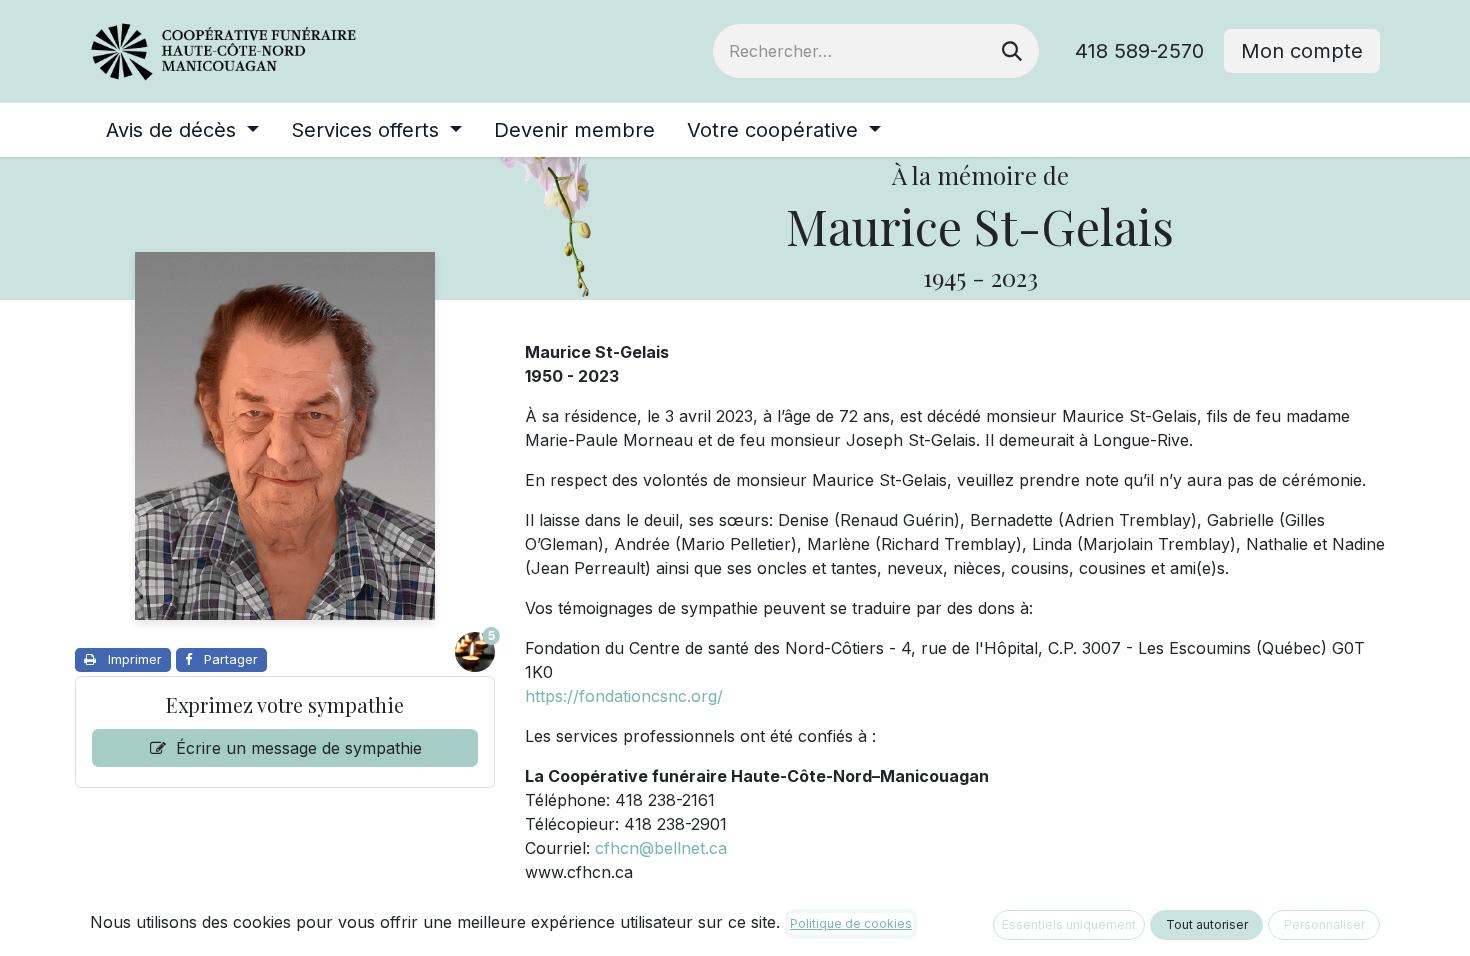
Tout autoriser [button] (1207, 924)
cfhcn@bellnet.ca (661, 848)
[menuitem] (182, 130)
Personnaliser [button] (1324, 924)
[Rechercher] (1012, 51)
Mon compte (1302, 51)
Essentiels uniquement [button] (1069, 924)
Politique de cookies (851, 923)
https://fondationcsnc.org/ (624, 696)
